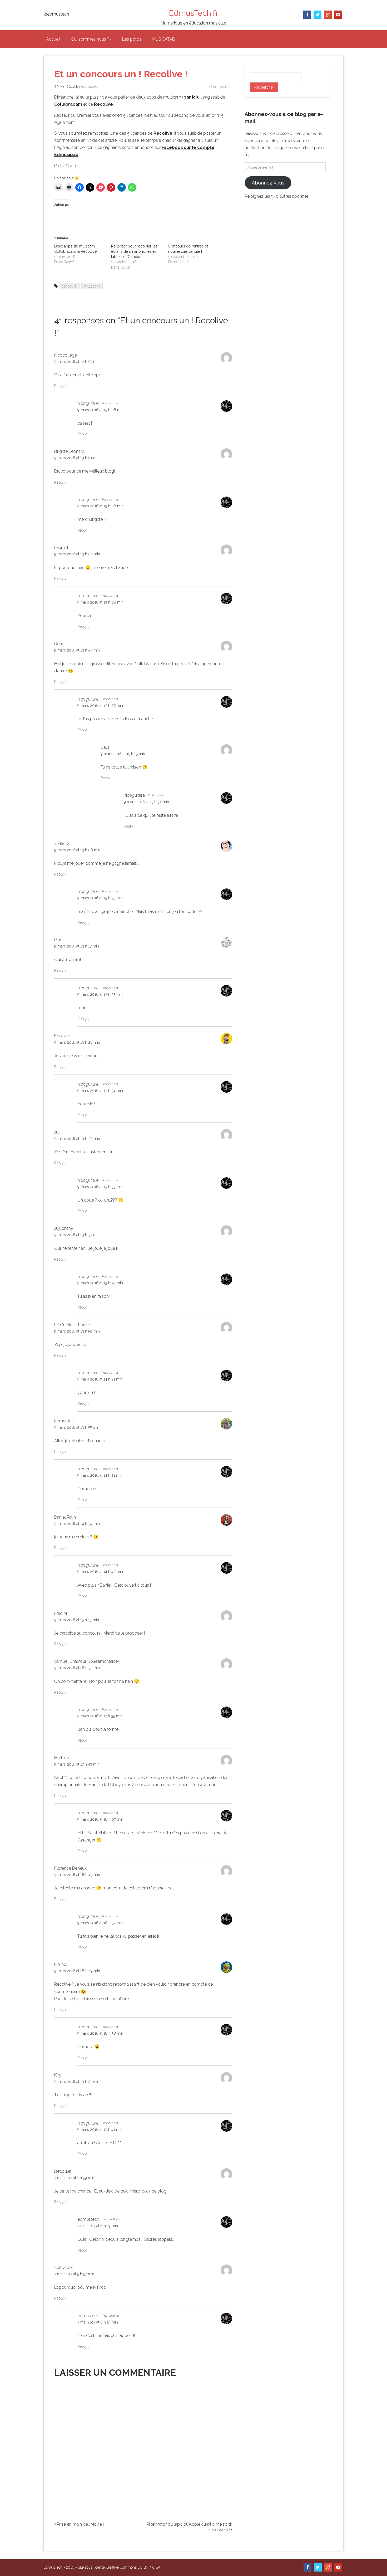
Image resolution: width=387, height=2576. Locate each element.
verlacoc (62, 844)
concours (69, 286)
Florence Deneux (70, 1868)
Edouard (62, 1036)
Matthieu (62, 1758)
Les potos (132, 39)
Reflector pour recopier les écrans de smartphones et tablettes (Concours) (134, 251)
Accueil (53, 39)
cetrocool (64, 2268)
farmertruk (64, 1421)
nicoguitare (88, 403)
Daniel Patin (65, 1517)
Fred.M (61, 1613)
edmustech (90, 86)
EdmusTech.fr (193, 13)
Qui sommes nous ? (90, 39)
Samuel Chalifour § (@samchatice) (86, 1661)
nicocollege (66, 355)
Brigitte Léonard (69, 451)
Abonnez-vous (268, 183)
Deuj (58, 644)
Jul (57, 1132)
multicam (92, 286)
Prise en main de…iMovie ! (80, 2524)
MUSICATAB (163, 39)
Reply (60, 386)
